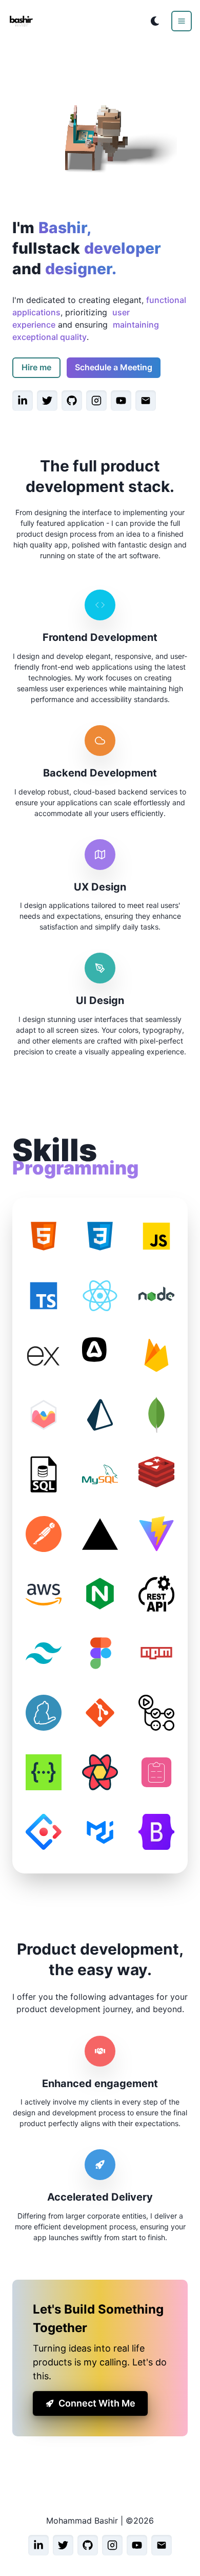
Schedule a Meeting (114, 367)
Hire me (36, 367)
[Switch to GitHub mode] (72, 401)
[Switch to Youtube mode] (121, 401)
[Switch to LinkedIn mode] (23, 401)
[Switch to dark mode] (155, 21)
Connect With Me (97, 2403)
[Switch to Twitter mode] (47, 401)
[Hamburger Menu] (182, 21)
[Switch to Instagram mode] (96, 401)
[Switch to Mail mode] (146, 401)
